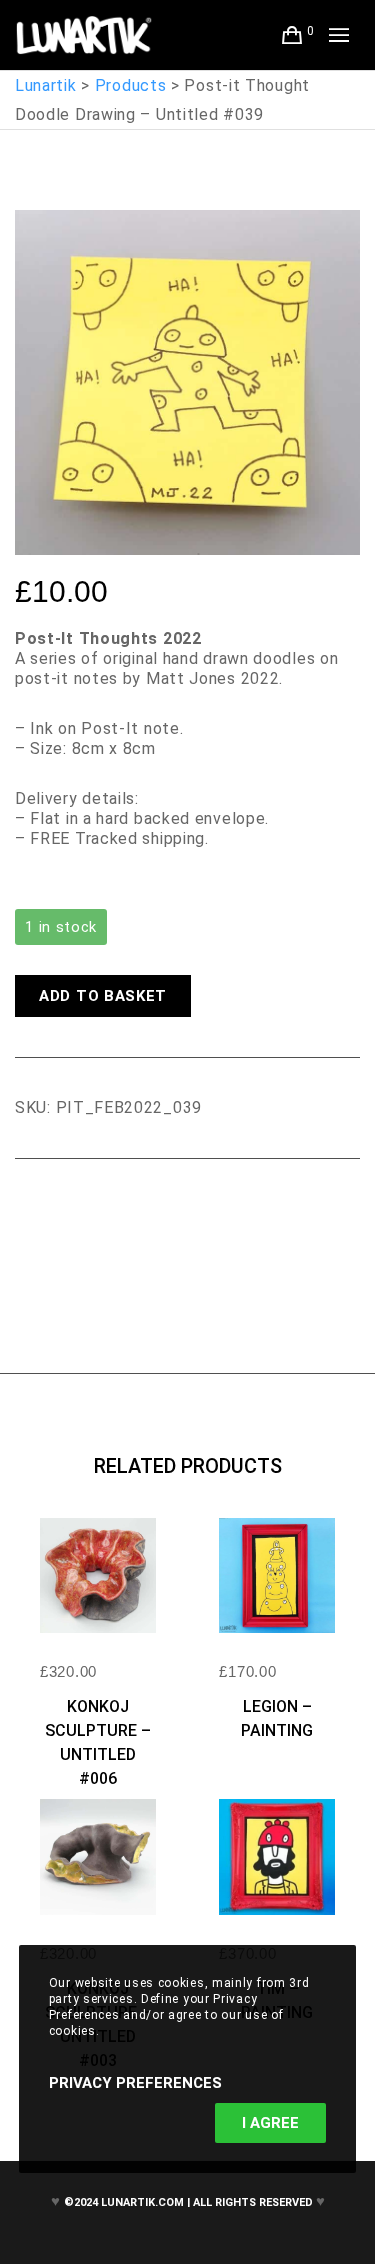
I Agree (270, 2123)
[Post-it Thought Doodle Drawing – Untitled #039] (30, 1214)
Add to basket (103, 996)
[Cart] (292, 35)
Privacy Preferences (135, 2083)
